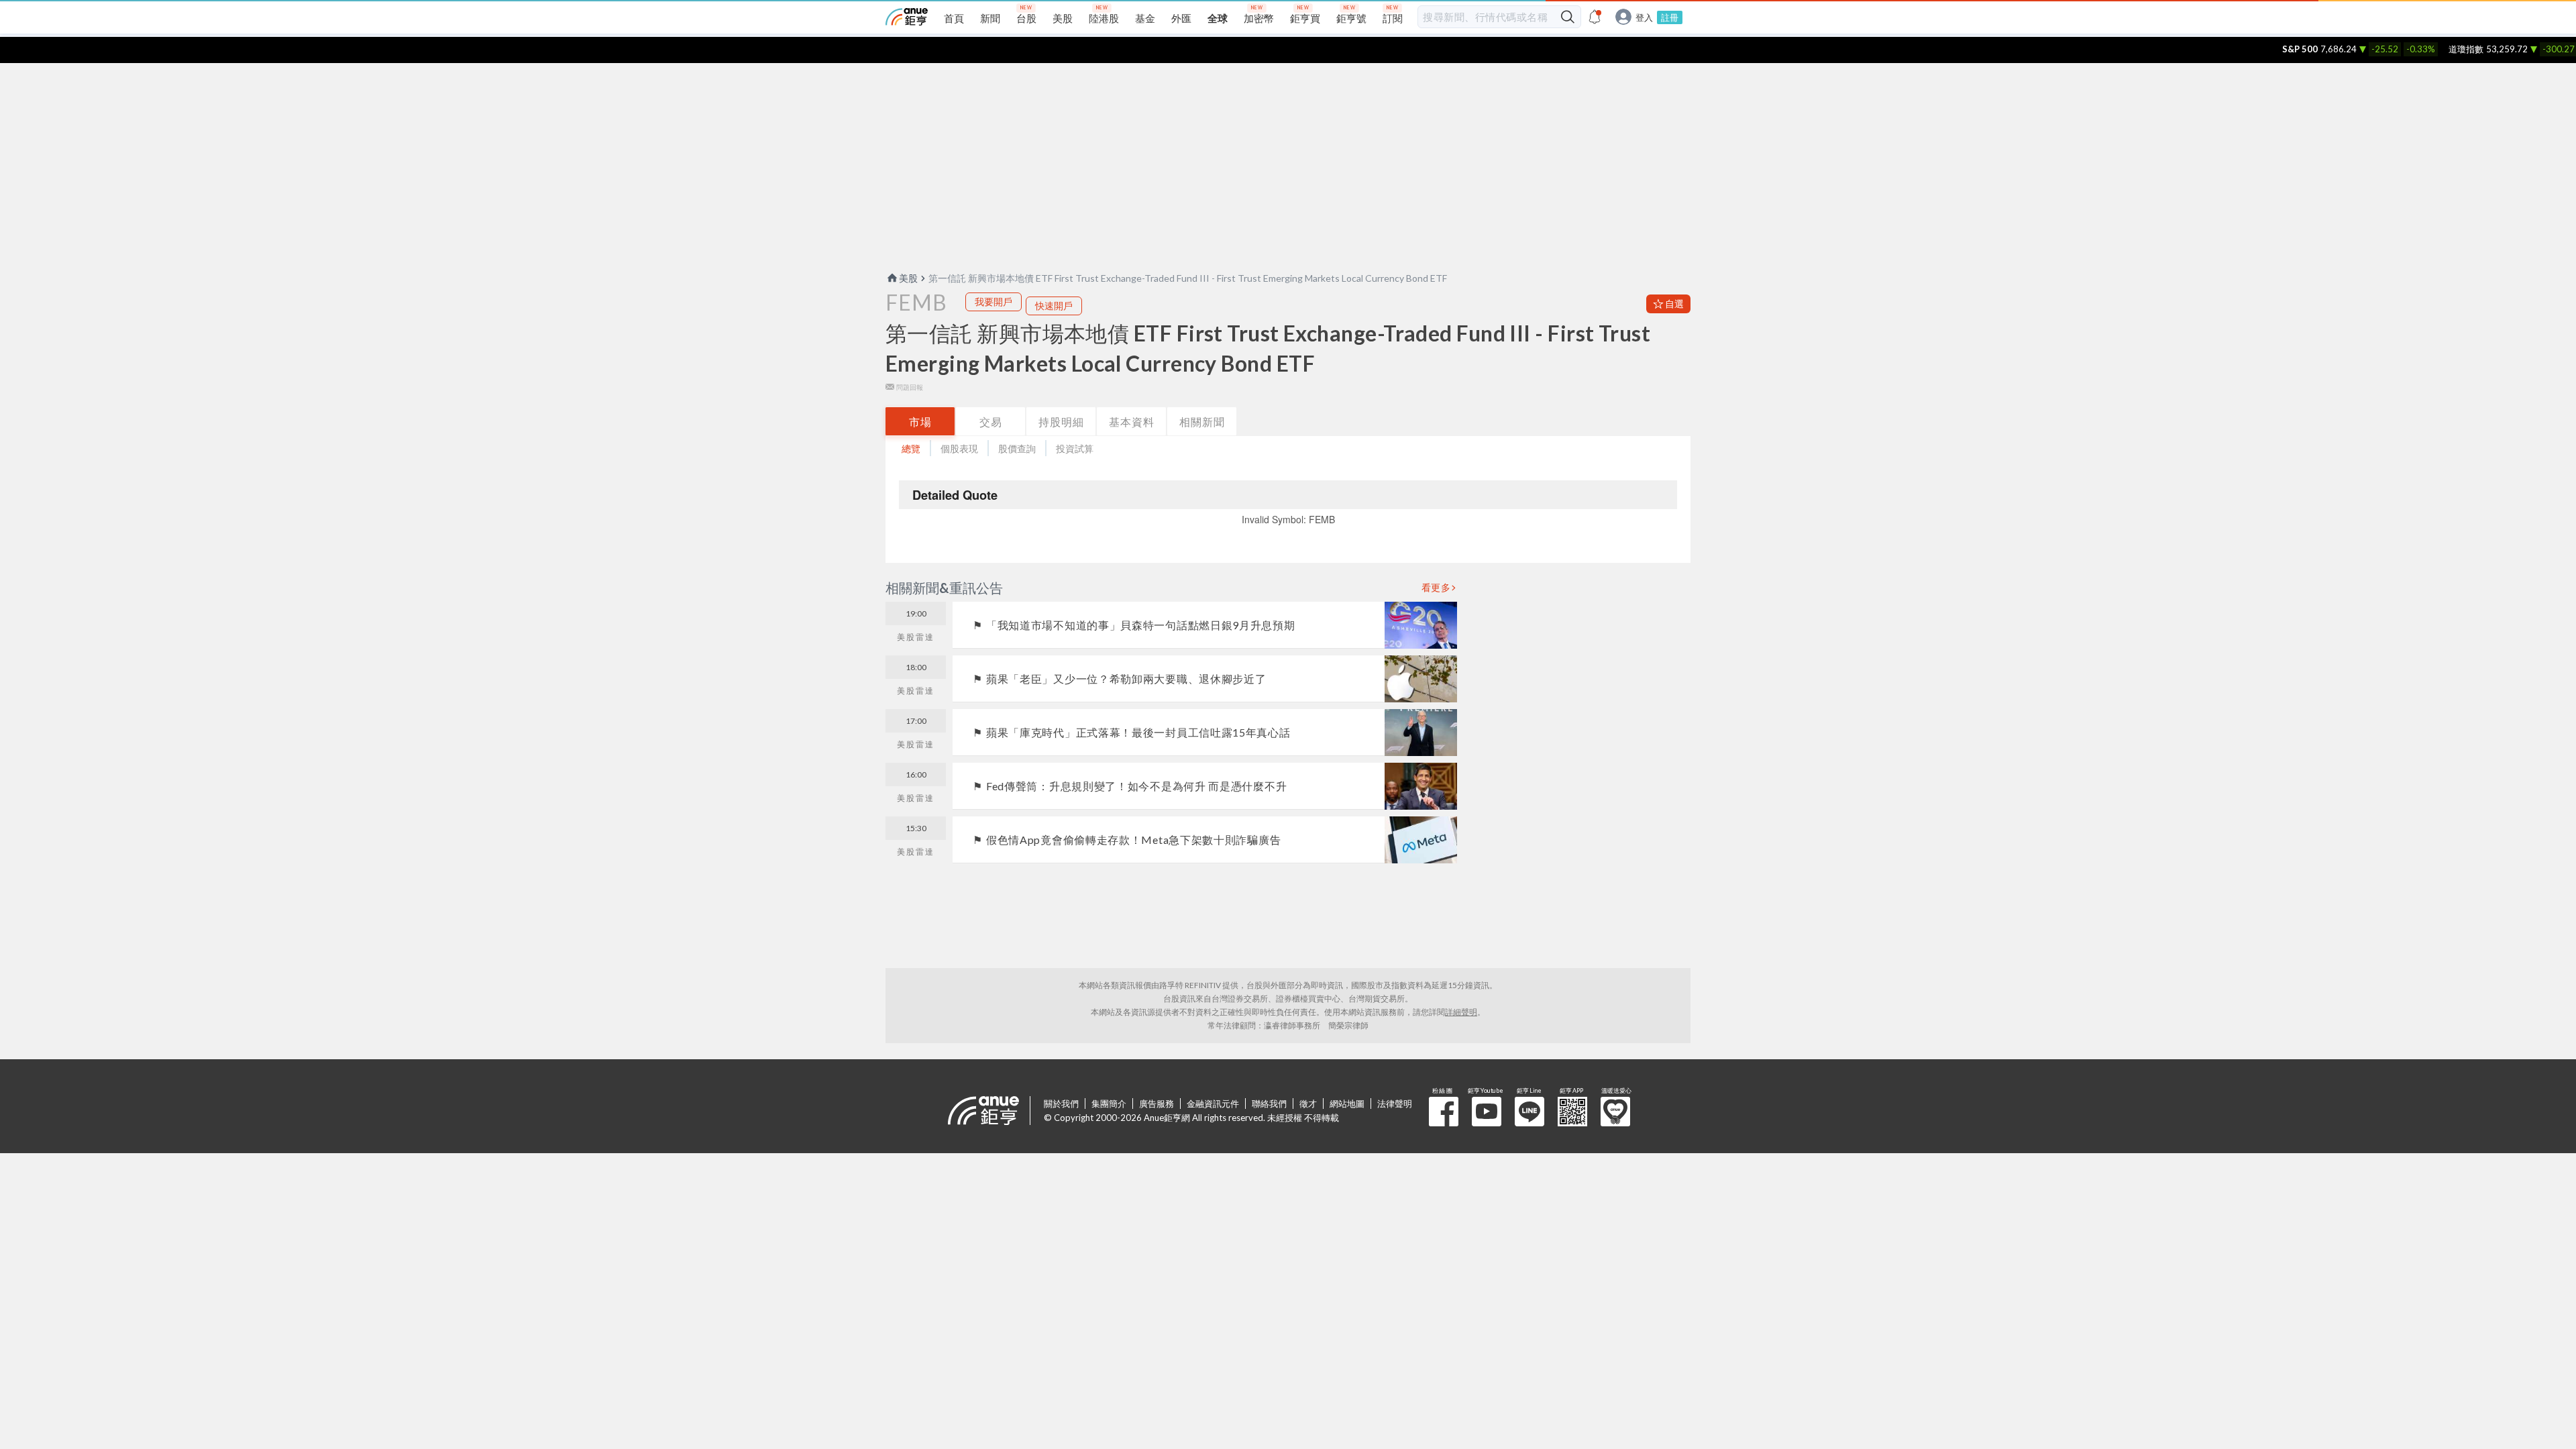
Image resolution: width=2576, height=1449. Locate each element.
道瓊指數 (2431, 49)
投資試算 (1075, 448)
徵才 (1308, 1104)
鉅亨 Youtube (1487, 1112)
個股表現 (959, 448)
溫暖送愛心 (1615, 1112)
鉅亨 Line (1529, 1112)
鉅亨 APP (1572, 1112)
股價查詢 (1017, 448)
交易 (991, 422)
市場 (920, 422)
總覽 (911, 448)
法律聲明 (1395, 1104)
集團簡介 (1109, 1104)
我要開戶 (994, 302)
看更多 (1436, 588)
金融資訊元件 (1213, 1104)
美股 (908, 278)
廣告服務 (1157, 1104)
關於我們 (1061, 1104)
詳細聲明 (1461, 1012)
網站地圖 (1347, 1104)
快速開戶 (1054, 306)
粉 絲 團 (1444, 1112)
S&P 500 (2265, 49)
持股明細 (1061, 422)
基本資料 (1132, 422)
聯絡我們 (1269, 1104)
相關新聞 (1202, 422)
